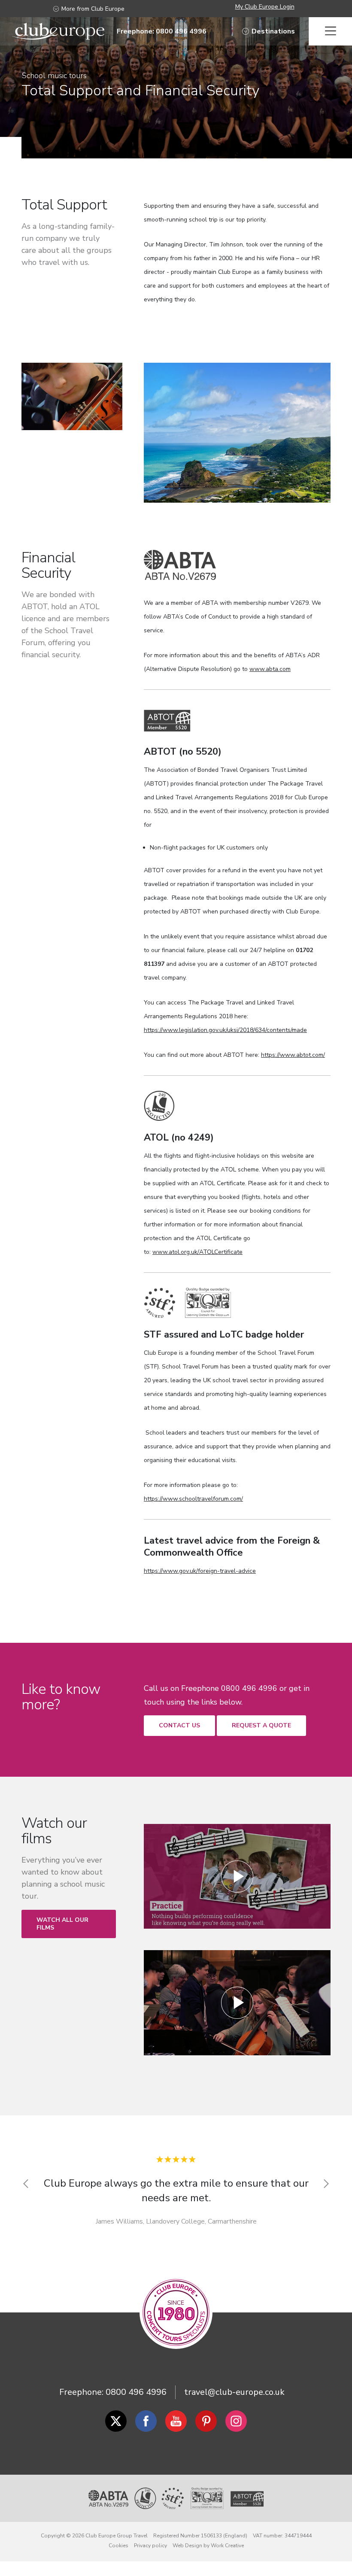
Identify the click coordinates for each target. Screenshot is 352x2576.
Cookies (118, 2546)
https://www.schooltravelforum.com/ (193, 1499)
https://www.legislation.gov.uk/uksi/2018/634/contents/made (225, 1030)
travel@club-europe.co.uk (234, 2392)
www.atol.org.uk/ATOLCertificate (197, 1252)
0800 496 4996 (136, 2392)
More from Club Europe (93, 9)
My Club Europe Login (265, 7)
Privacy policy (150, 2546)
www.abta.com (270, 669)
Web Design (187, 2546)
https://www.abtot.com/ (293, 1055)
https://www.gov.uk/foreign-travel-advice (200, 1571)
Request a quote (261, 1725)
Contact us (179, 1725)
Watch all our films (62, 1924)
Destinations (273, 31)
